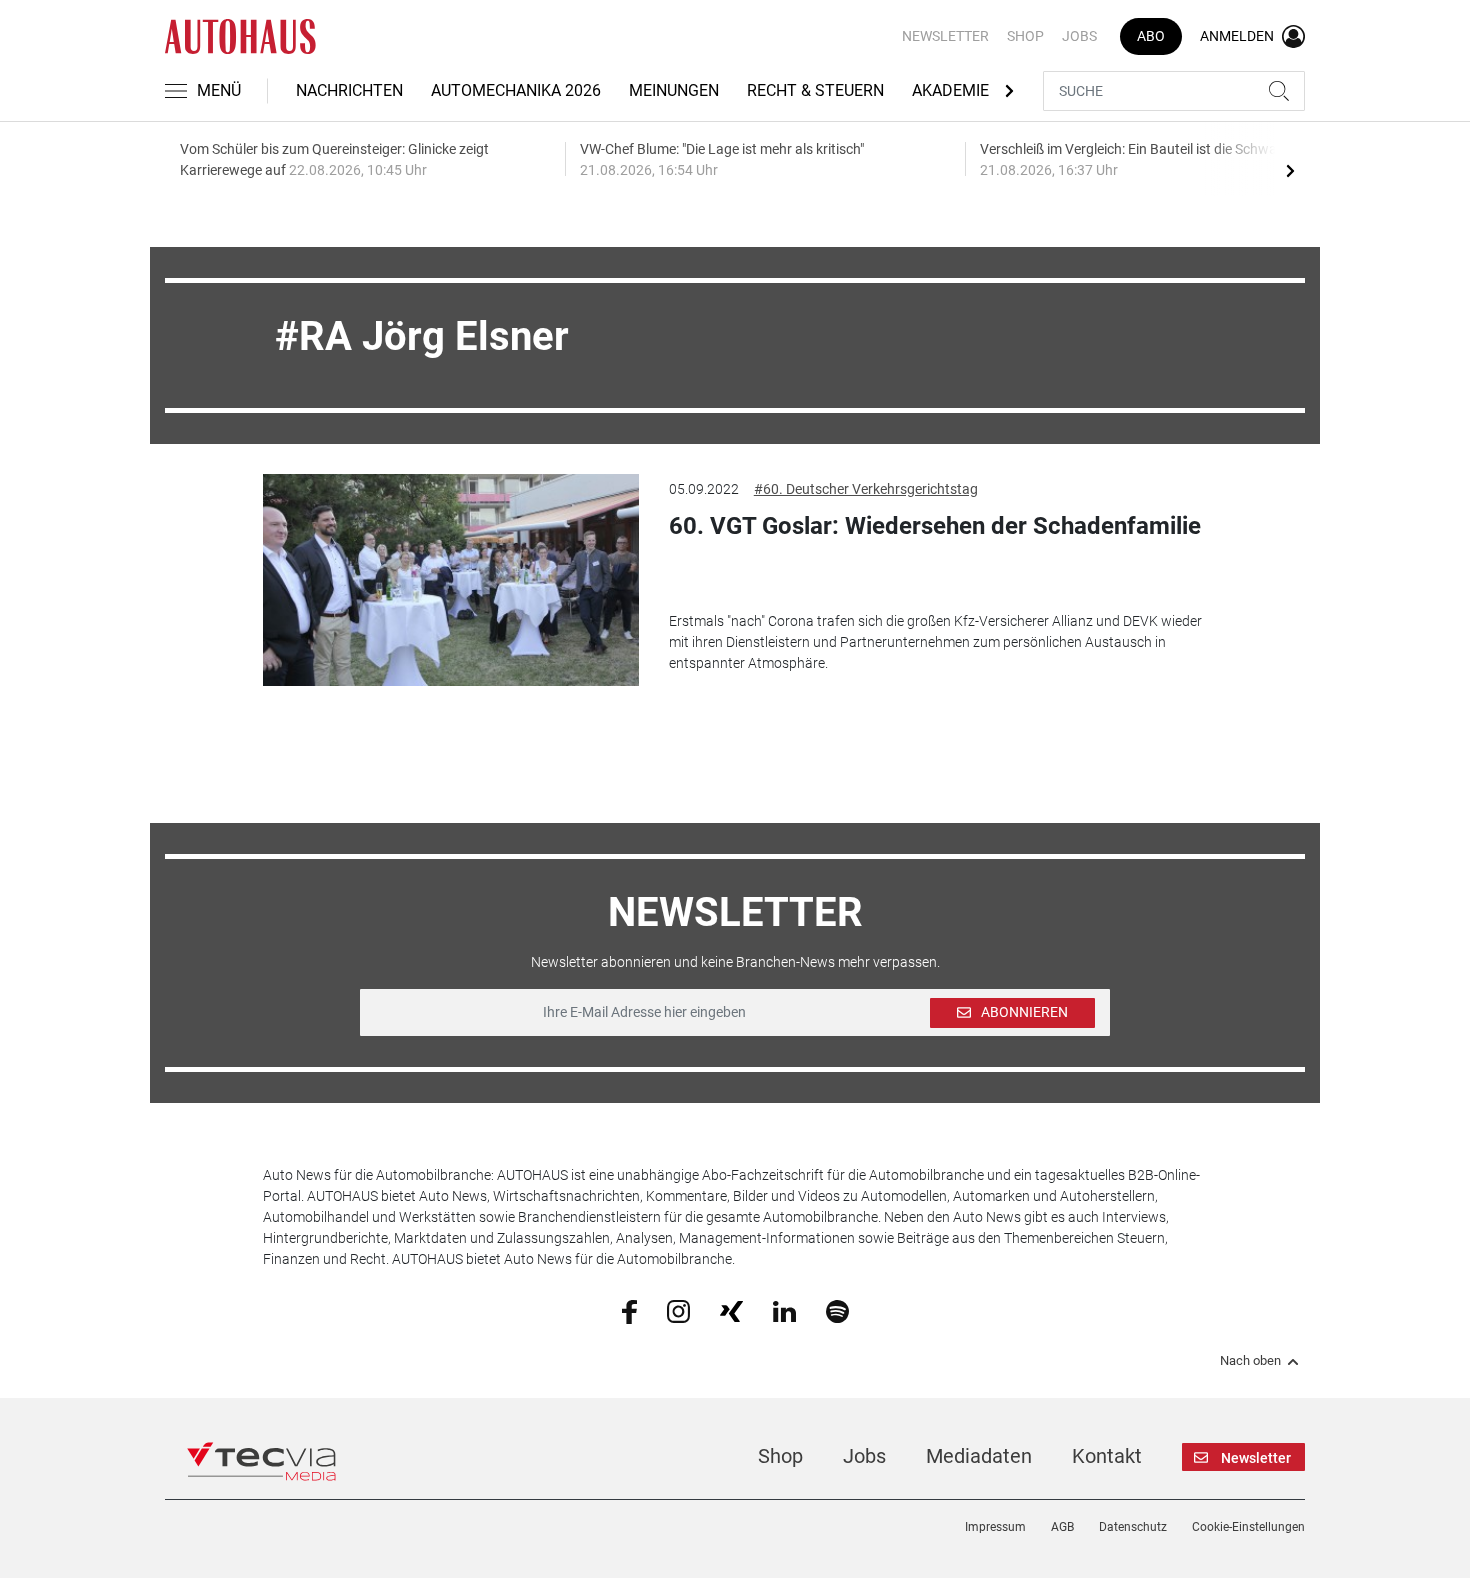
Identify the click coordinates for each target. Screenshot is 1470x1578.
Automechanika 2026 (516, 90)
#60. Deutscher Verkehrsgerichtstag (866, 489)
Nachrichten (349, 90)
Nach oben (1250, 1361)
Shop (1025, 36)
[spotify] (837, 1310)
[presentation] (1290, 170)
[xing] (731, 1310)
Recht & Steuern (815, 90)
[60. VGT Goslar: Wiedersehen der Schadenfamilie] (451, 580)
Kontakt (1107, 1456)
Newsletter (945, 36)
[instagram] (678, 1310)
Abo (1151, 36)
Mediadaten (979, 1456)
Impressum (995, 1527)
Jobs (1079, 36)
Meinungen (674, 90)
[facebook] (629, 1311)
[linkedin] (784, 1310)
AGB (1062, 1527)
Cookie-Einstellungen (1248, 1527)
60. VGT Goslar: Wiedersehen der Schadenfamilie (935, 526)
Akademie (950, 90)
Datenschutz (1133, 1527)
